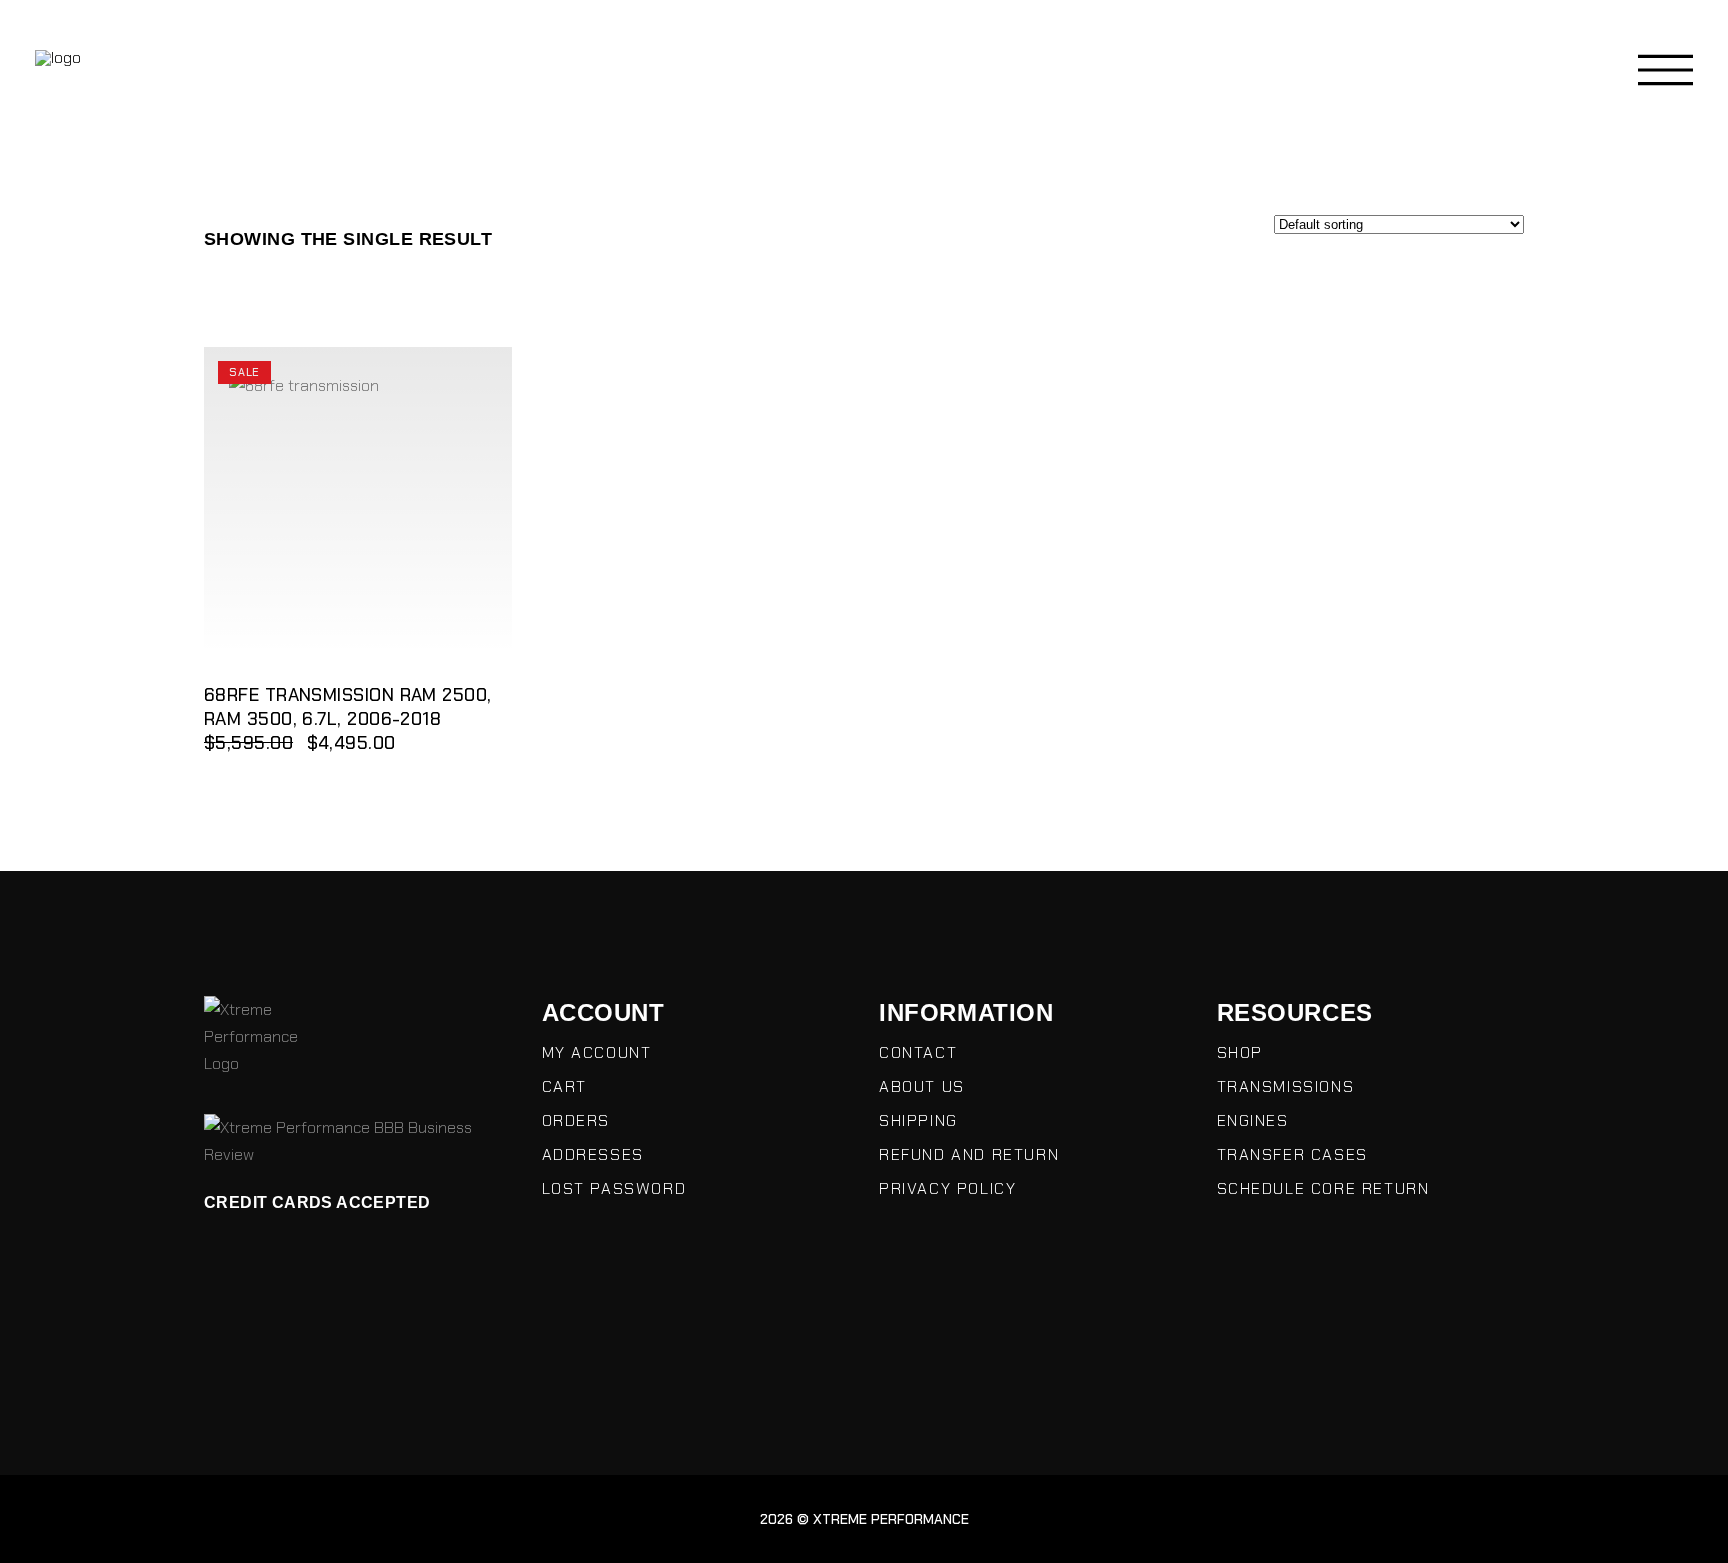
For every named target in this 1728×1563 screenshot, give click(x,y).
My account (597, 1052)
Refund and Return (969, 1154)
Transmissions (1286, 1086)
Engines (1253, 1120)
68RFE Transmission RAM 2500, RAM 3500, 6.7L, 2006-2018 (348, 707)
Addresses (593, 1154)
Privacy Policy (947, 1188)
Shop (1240, 1052)
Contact (918, 1052)
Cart (564, 1086)
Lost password (614, 1188)
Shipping (918, 1120)
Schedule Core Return (1323, 1188)
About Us (922, 1086)
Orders (576, 1120)
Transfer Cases (1292, 1154)
